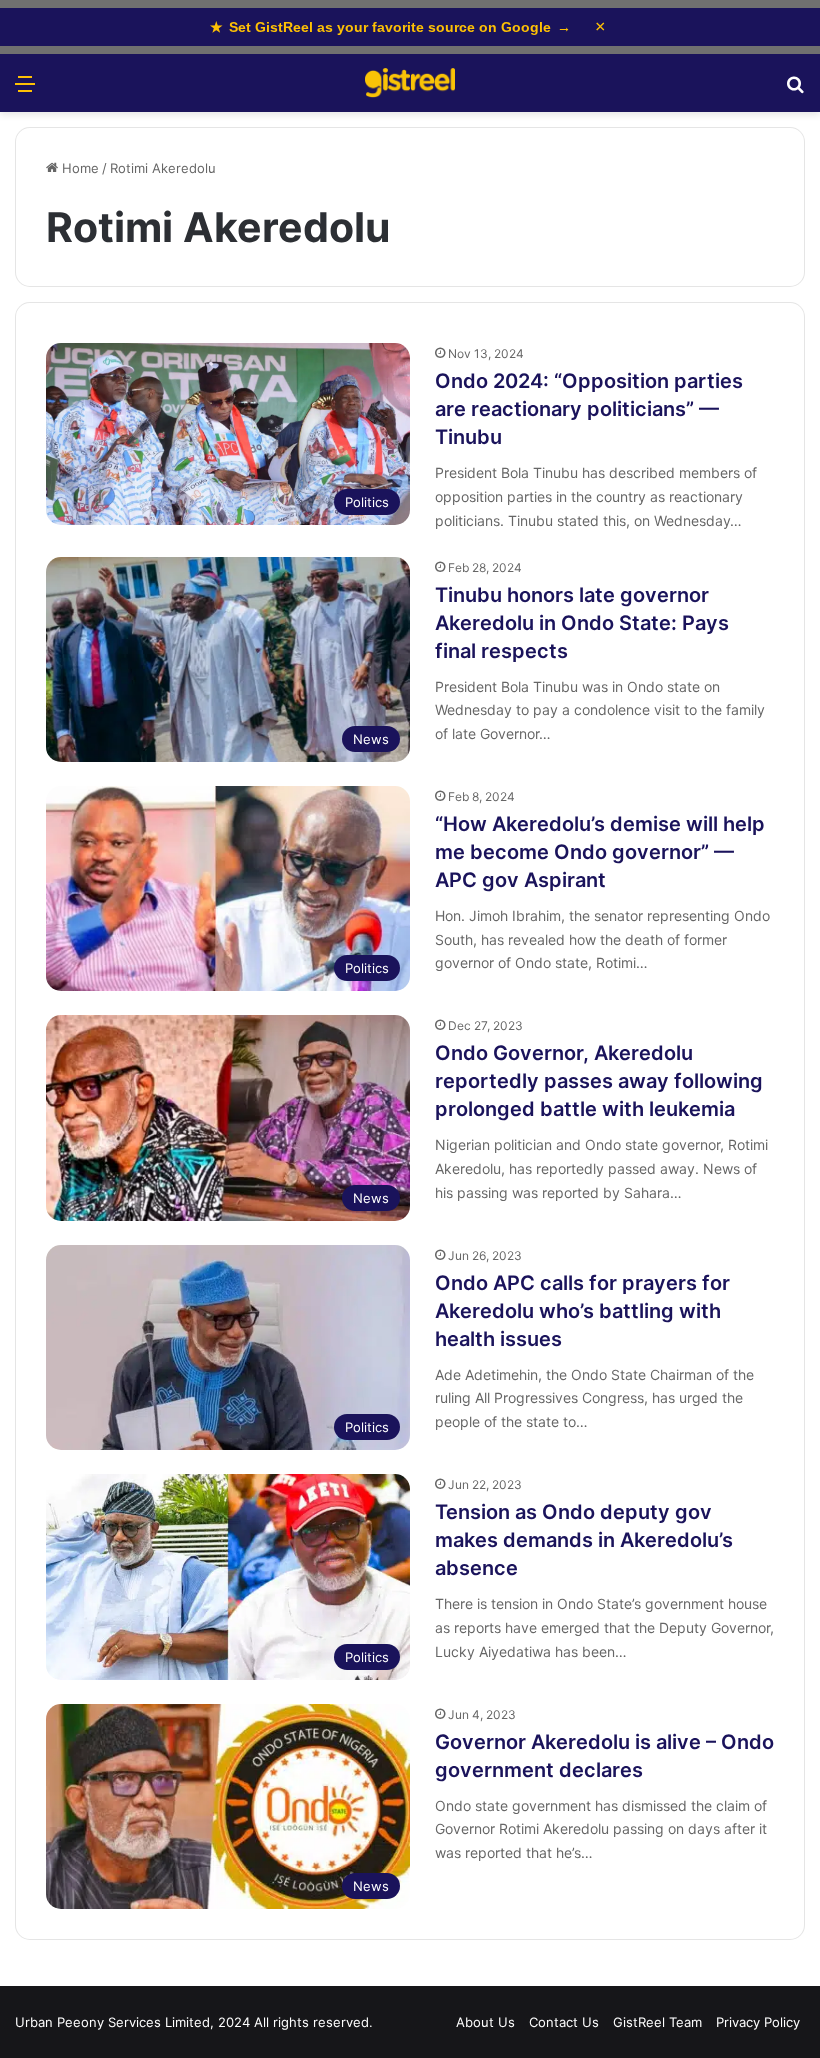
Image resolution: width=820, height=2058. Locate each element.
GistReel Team (657, 2022)
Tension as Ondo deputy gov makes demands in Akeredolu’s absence (584, 1540)
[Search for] (795, 90)
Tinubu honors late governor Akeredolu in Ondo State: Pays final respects (582, 623)
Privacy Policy (758, 2022)
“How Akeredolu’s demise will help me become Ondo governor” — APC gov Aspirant (600, 852)
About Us (485, 2022)
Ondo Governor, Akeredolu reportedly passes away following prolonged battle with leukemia (599, 1081)
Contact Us (564, 2022)
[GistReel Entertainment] (410, 83)
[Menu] (25, 90)
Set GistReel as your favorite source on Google (390, 27)
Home (78, 168)
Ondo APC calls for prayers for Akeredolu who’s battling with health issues (582, 1311)
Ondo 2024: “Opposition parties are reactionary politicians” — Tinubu (589, 409)
